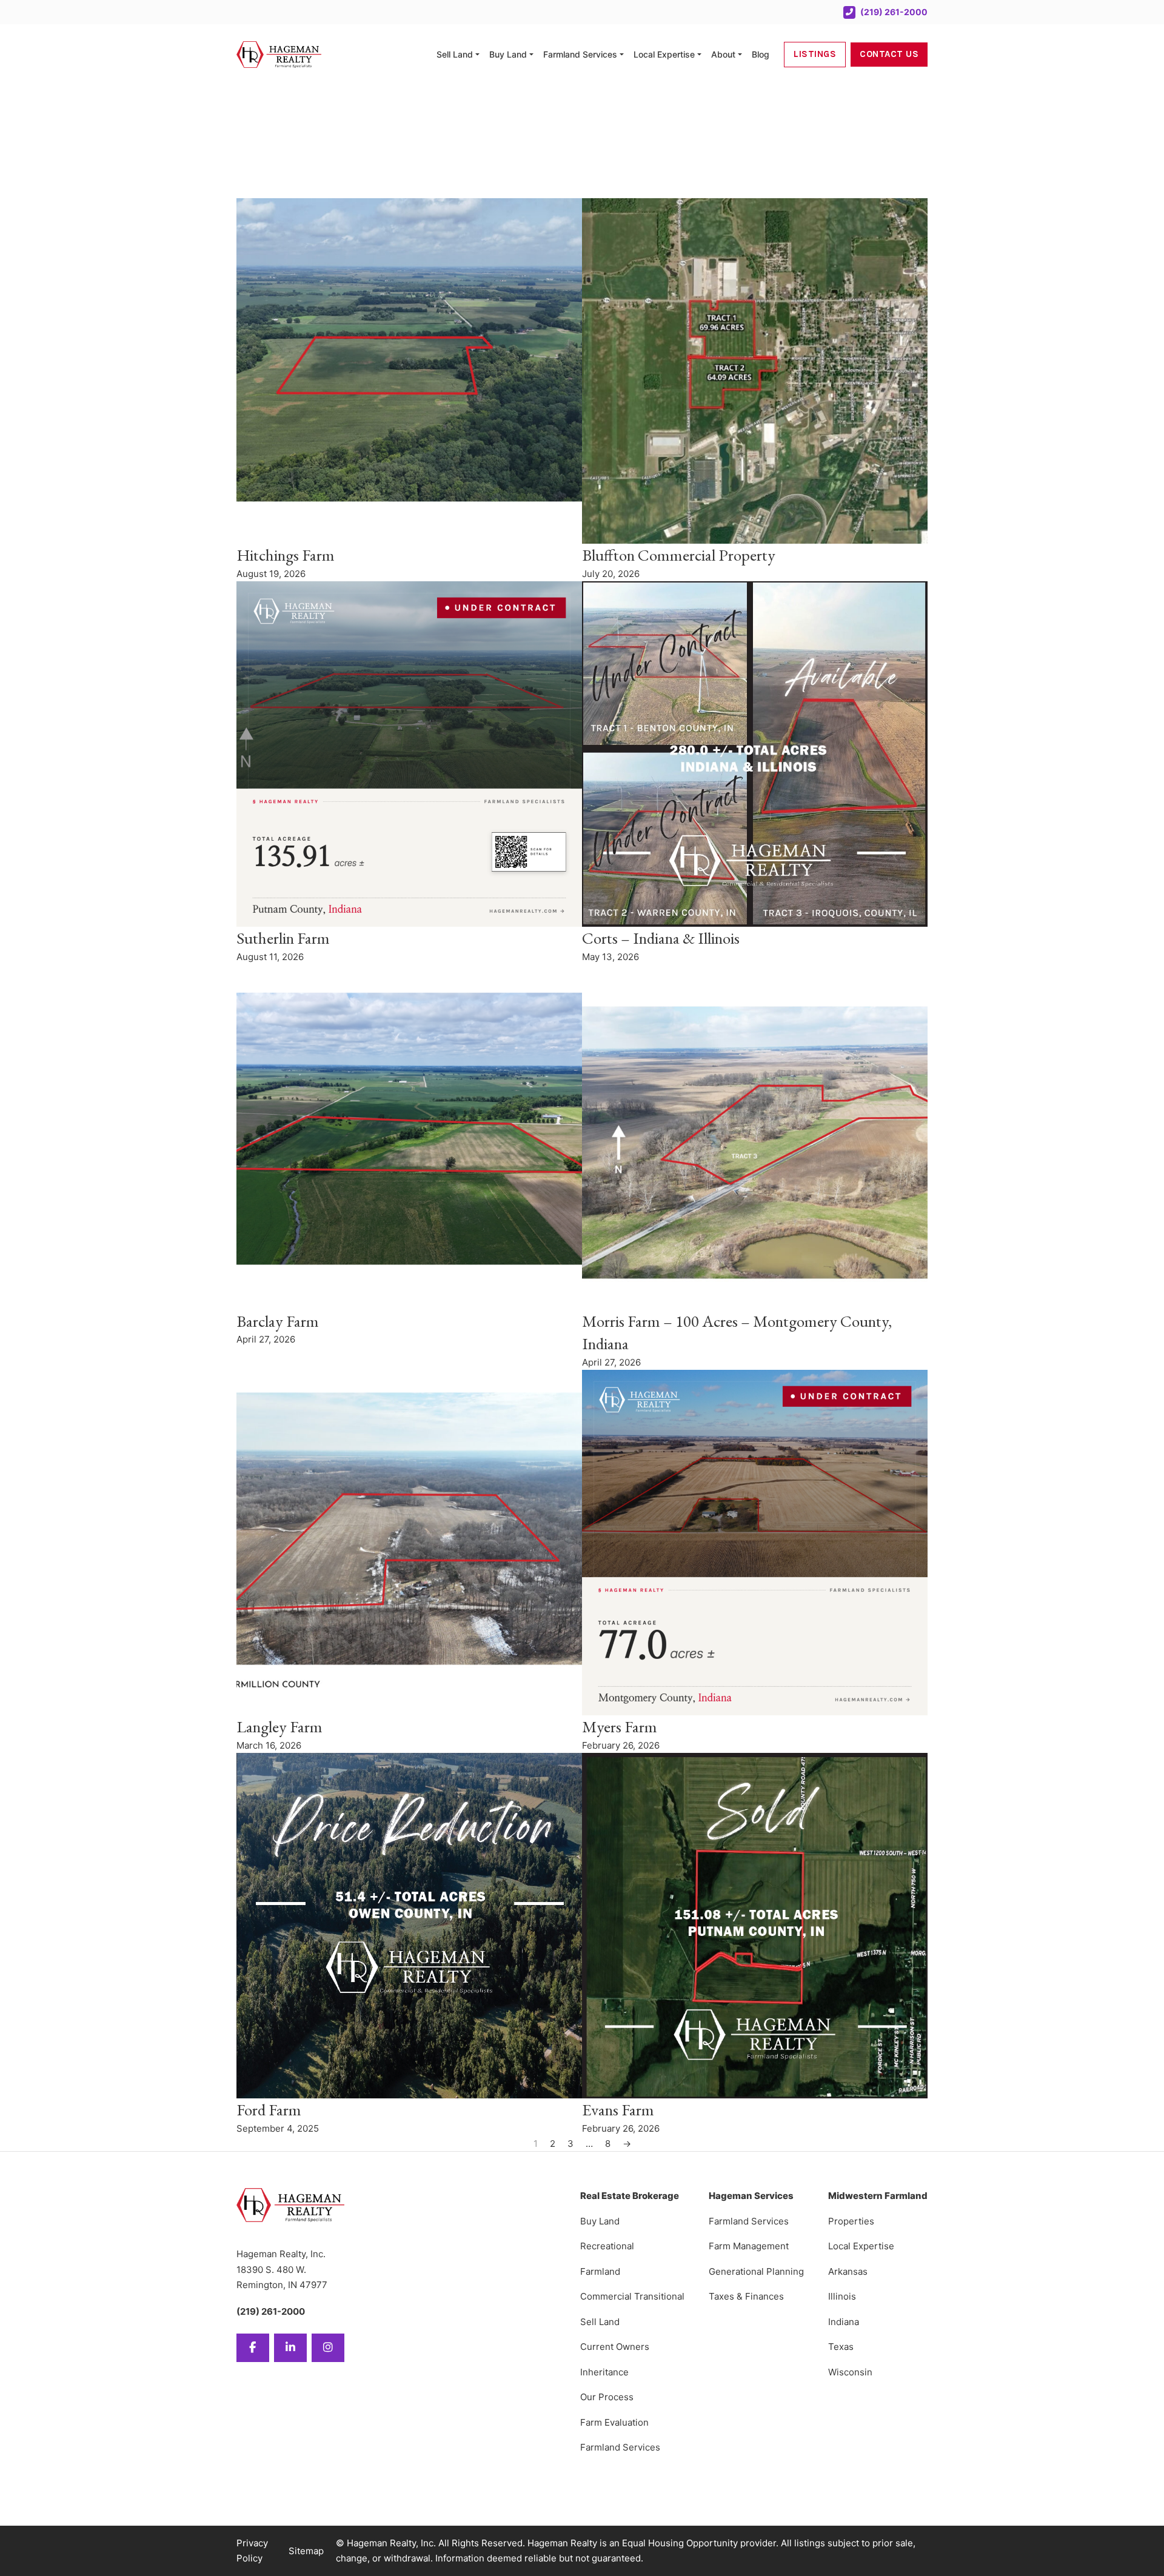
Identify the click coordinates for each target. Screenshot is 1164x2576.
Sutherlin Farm (283, 938)
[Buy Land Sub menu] (531, 55)
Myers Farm (620, 1727)
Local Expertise (664, 54)
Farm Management (749, 2246)
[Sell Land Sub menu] (477, 55)
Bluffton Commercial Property (679, 555)
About (723, 54)
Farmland (600, 2271)
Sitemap (306, 2551)
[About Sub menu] (740, 55)
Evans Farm (618, 2110)
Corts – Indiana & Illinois (661, 938)
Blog (761, 54)
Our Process (607, 2397)
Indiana (844, 2322)
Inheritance (604, 2372)
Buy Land (508, 54)
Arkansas (848, 2271)
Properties (851, 2221)
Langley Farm (279, 1727)
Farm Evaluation (614, 2422)
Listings (815, 54)
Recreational (607, 2246)
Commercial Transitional (632, 2296)
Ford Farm (269, 2110)
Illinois (842, 2296)
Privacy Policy (252, 2551)
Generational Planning (756, 2271)
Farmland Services (580, 54)
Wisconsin (850, 2372)
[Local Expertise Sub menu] (699, 55)
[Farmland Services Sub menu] (622, 55)
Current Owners (615, 2347)
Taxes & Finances (746, 2296)
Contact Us (889, 54)
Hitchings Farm (286, 555)
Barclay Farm (278, 1321)
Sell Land (455, 54)
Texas (841, 2347)
